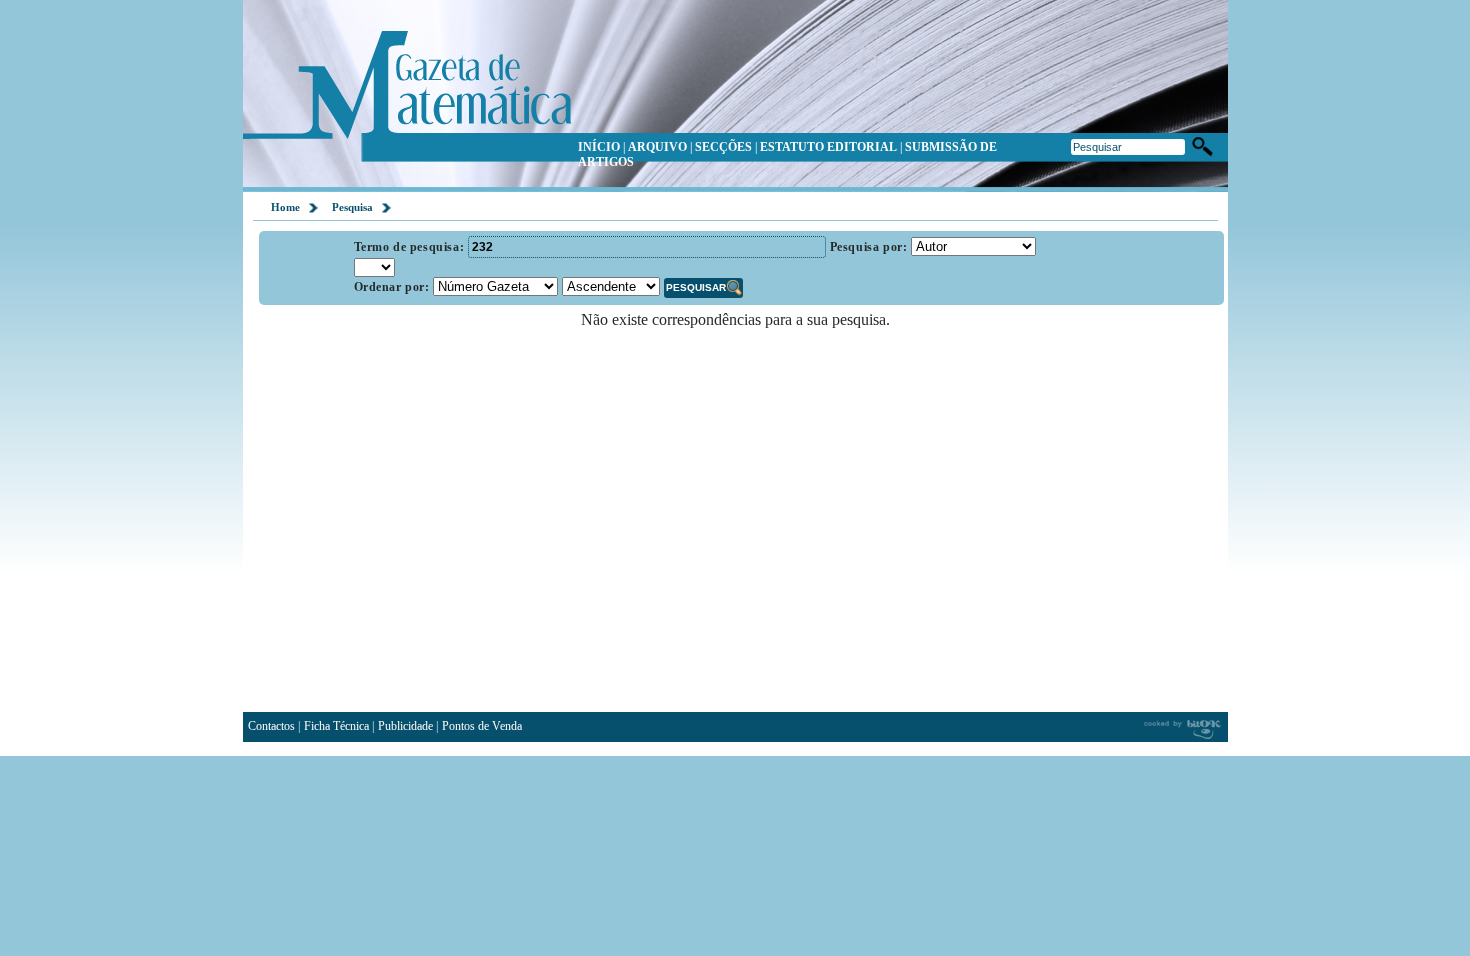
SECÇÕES (723, 147)
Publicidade (405, 726)
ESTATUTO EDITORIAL (828, 147)
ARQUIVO (657, 147)
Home (285, 207)
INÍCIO (599, 147)
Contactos (271, 726)
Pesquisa (352, 207)
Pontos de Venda (482, 726)
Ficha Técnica (336, 726)
